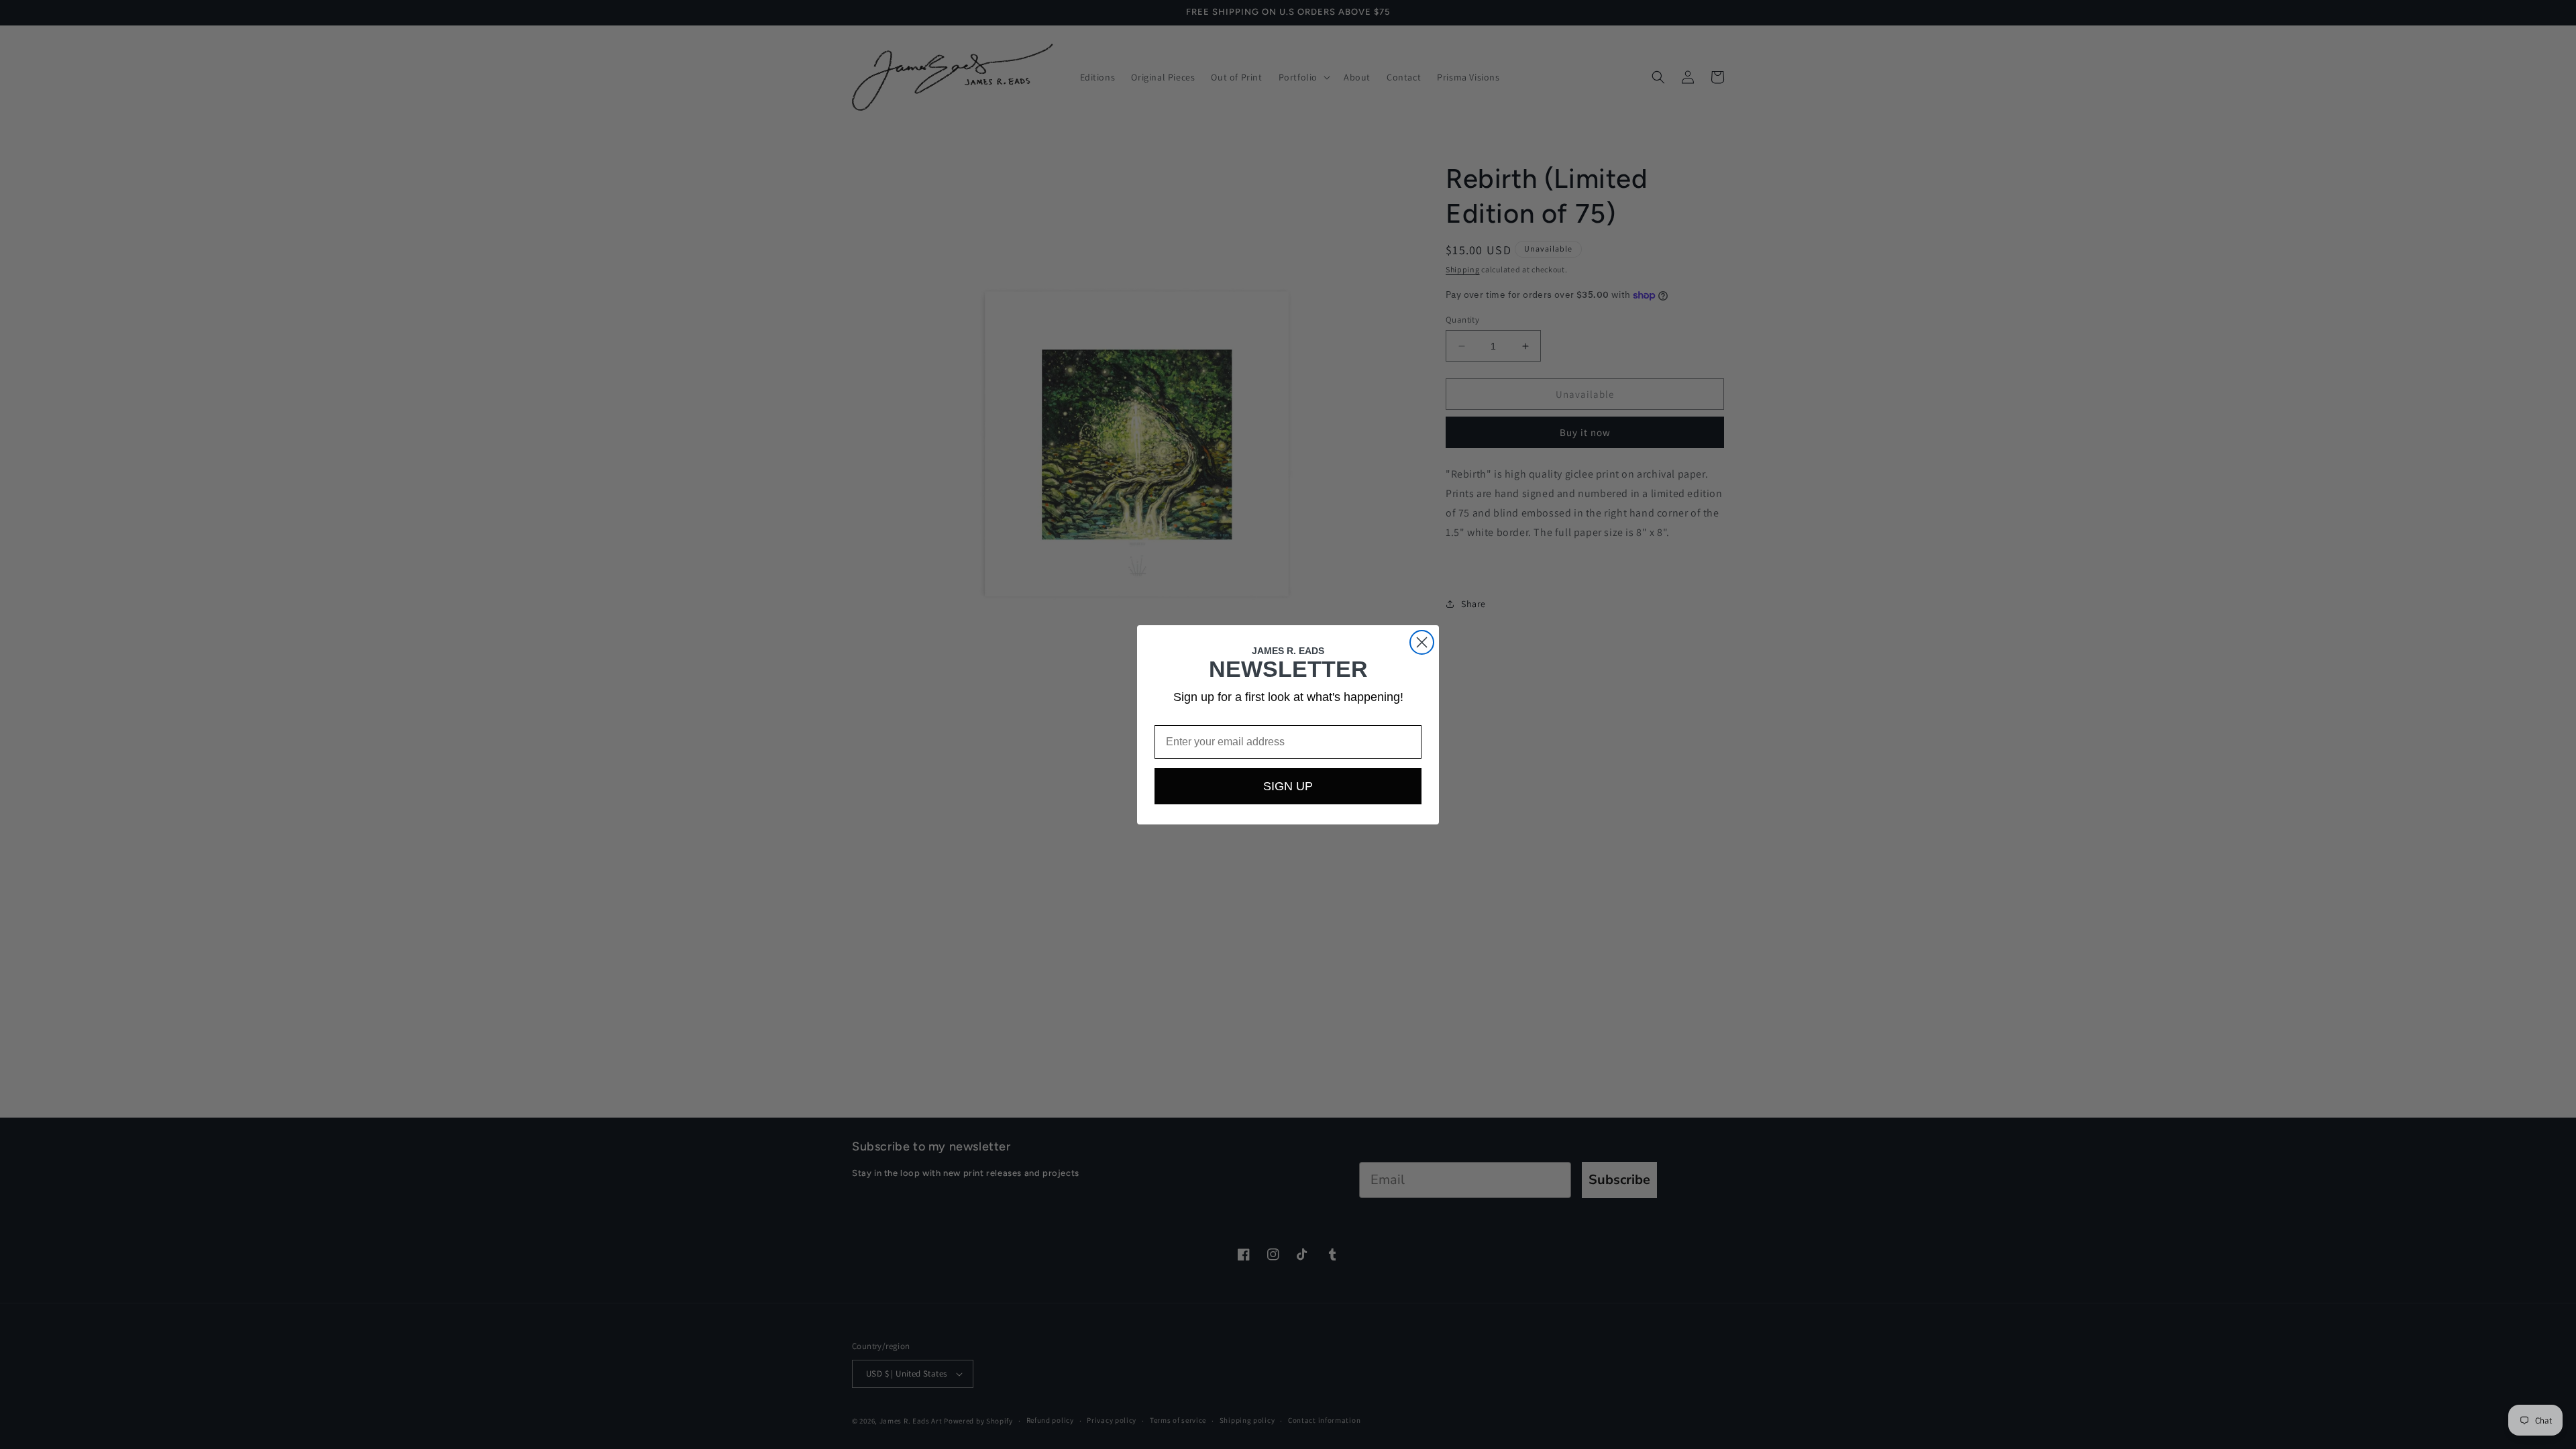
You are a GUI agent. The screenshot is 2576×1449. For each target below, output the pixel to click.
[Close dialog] (1422, 642)
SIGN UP (1288, 786)
